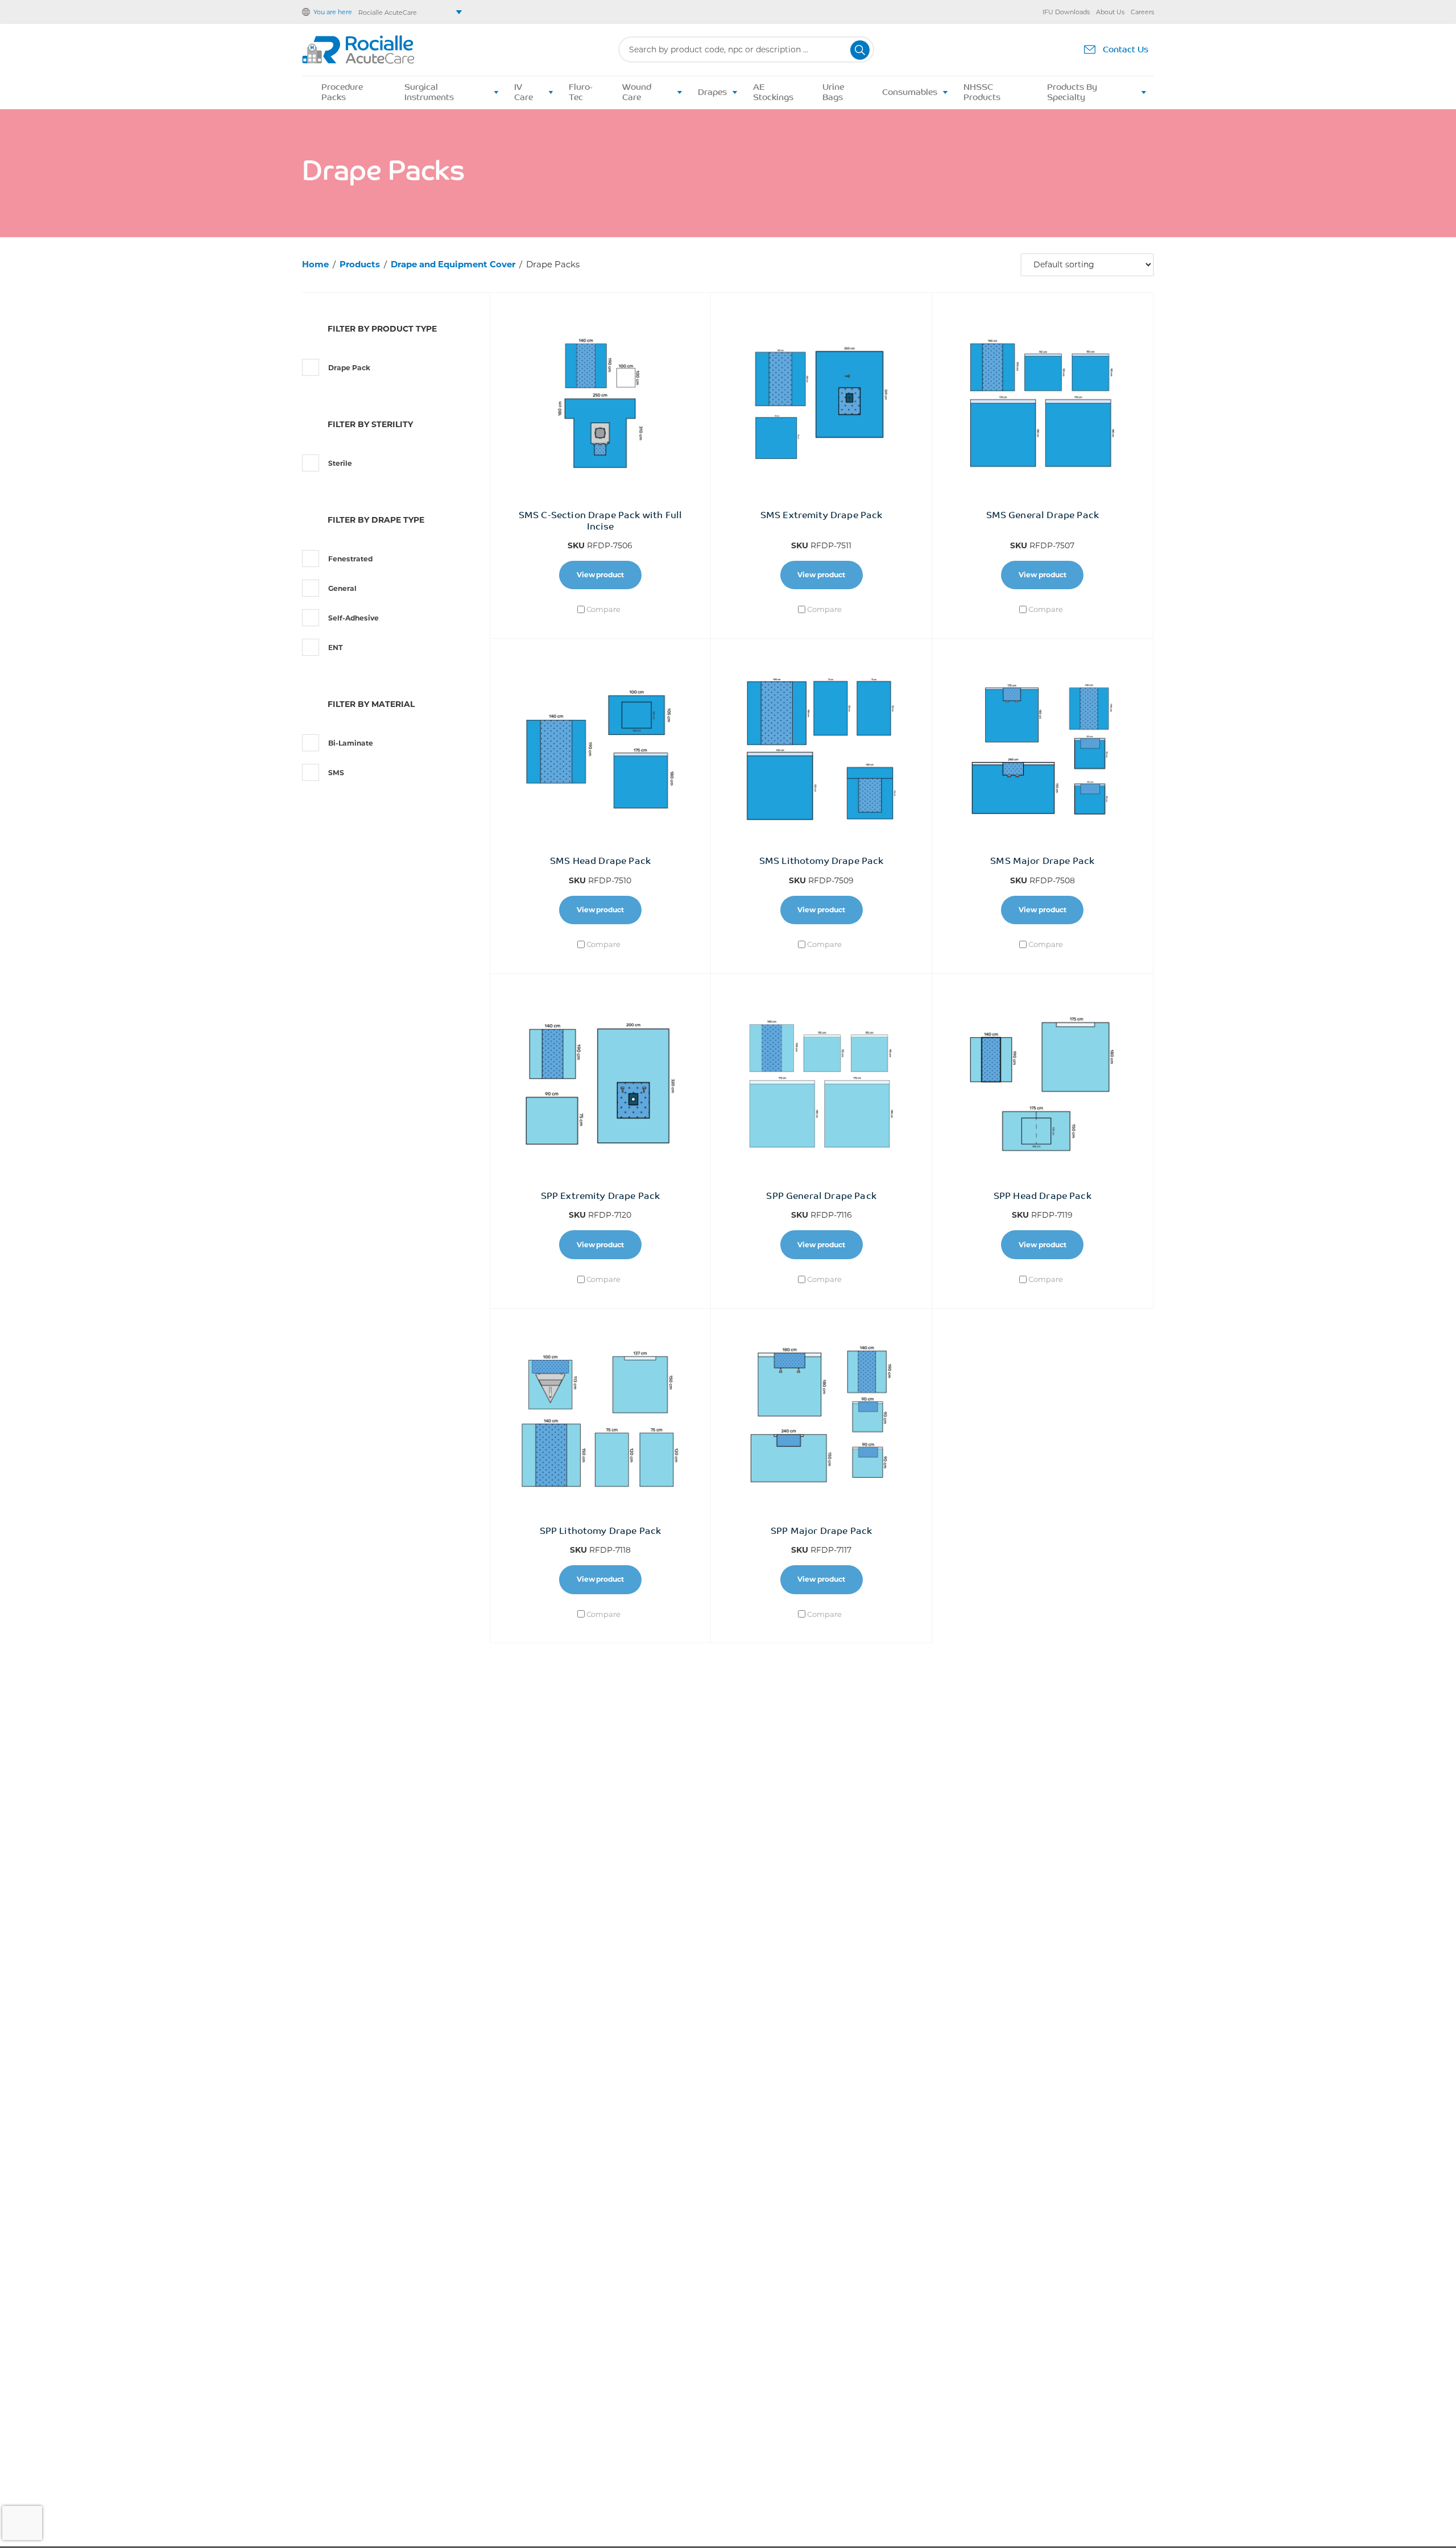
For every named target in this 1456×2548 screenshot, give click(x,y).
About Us (1110, 12)
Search (860, 50)
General (342, 588)
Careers (1142, 12)
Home (315, 264)
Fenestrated (350, 559)
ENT (336, 648)
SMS (336, 773)
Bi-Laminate (351, 743)
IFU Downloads (1066, 12)
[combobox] (746, 50)
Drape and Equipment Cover (453, 264)
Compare (603, 609)
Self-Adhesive (353, 618)
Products (360, 264)
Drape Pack (349, 368)
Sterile (340, 463)
